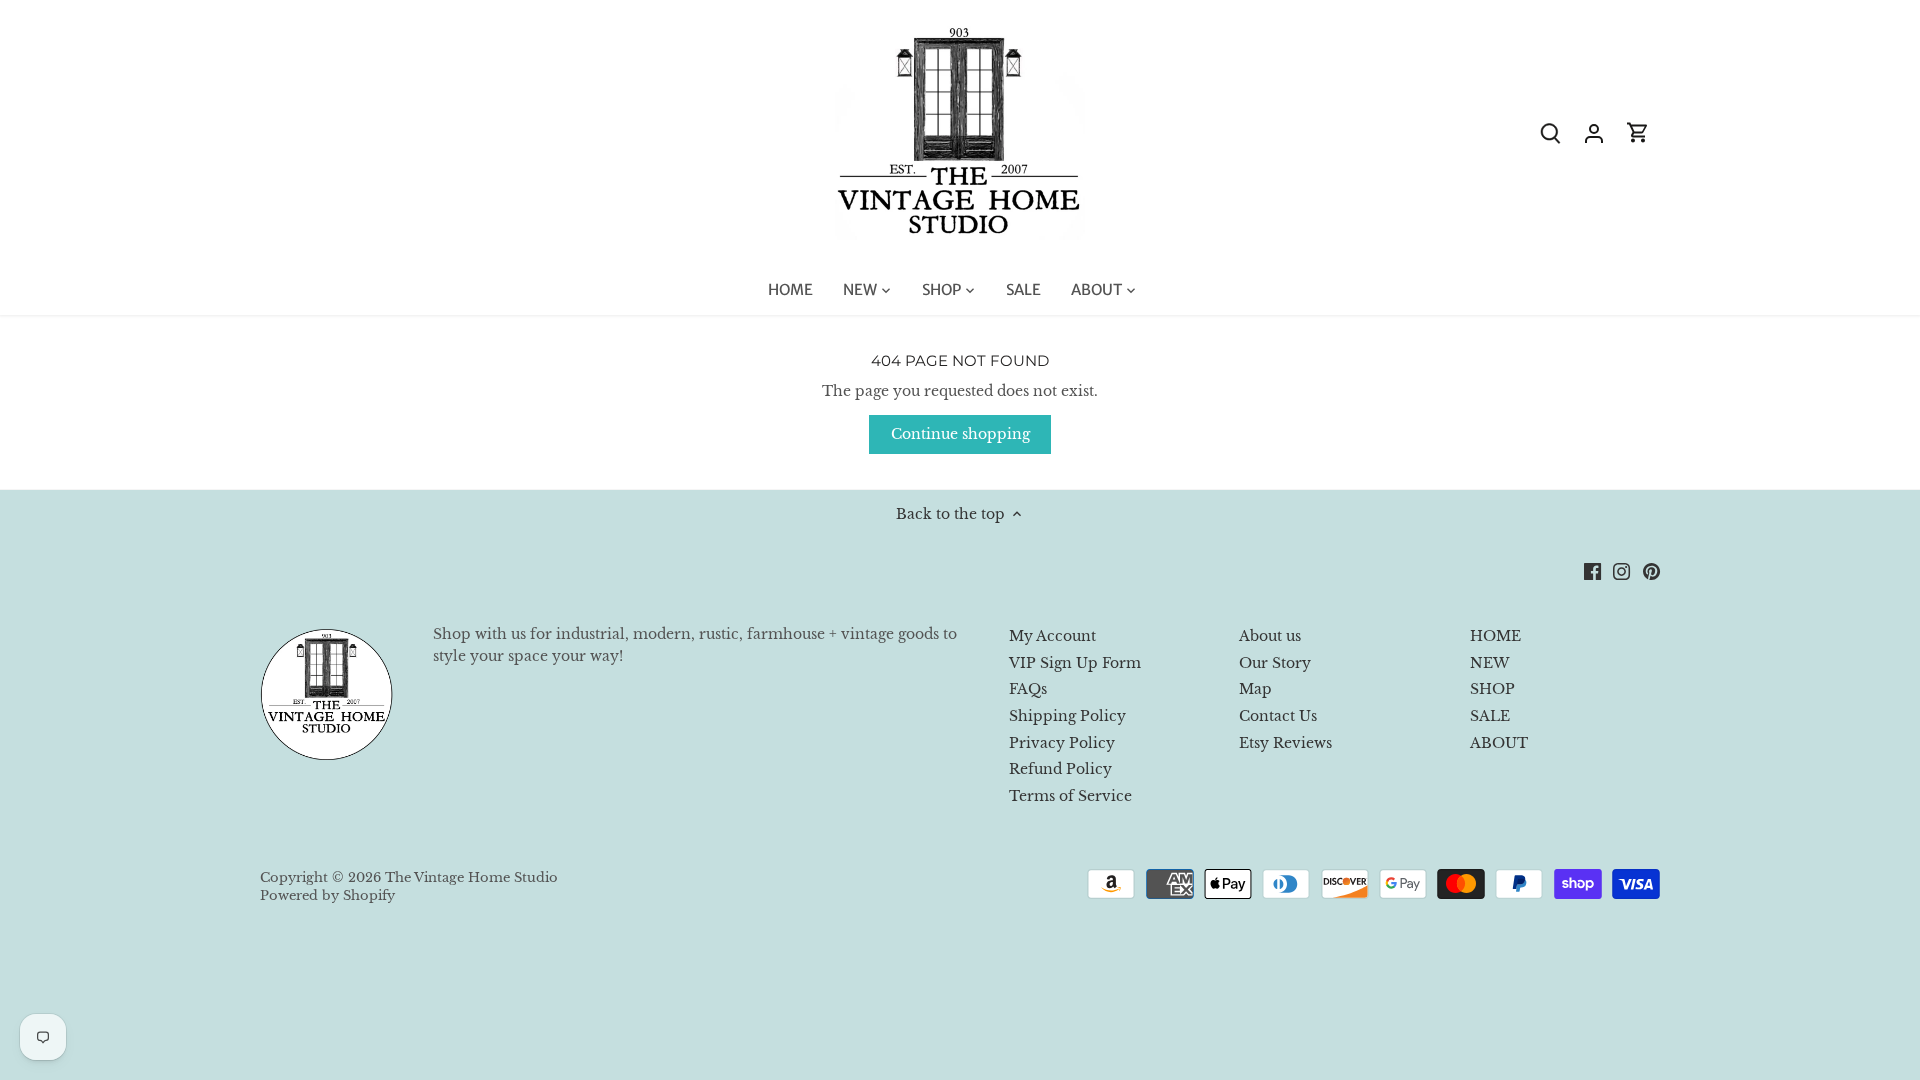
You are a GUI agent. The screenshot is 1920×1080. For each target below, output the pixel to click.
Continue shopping (960, 434)
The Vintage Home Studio (471, 877)
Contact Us (1278, 716)
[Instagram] (1621, 571)
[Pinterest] (1651, 571)
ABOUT (1499, 743)
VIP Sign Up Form (1075, 663)
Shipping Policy (1067, 716)
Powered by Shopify (327, 895)
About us (1270, 636)
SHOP (1492, 689)
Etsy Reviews (1285, 743)
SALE (1490, 716)
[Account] (1594, 132)
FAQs (1028, 689)
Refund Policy (1060, 769)
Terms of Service (1070, 796)
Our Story (1275, 663)
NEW (1489, 663)
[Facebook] (1592, 571)
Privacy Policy (1062, 743)
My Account (1052, 636)
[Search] (1550, 132)
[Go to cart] (1638, 132)
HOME (1495, 636)
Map (1255, 689)
